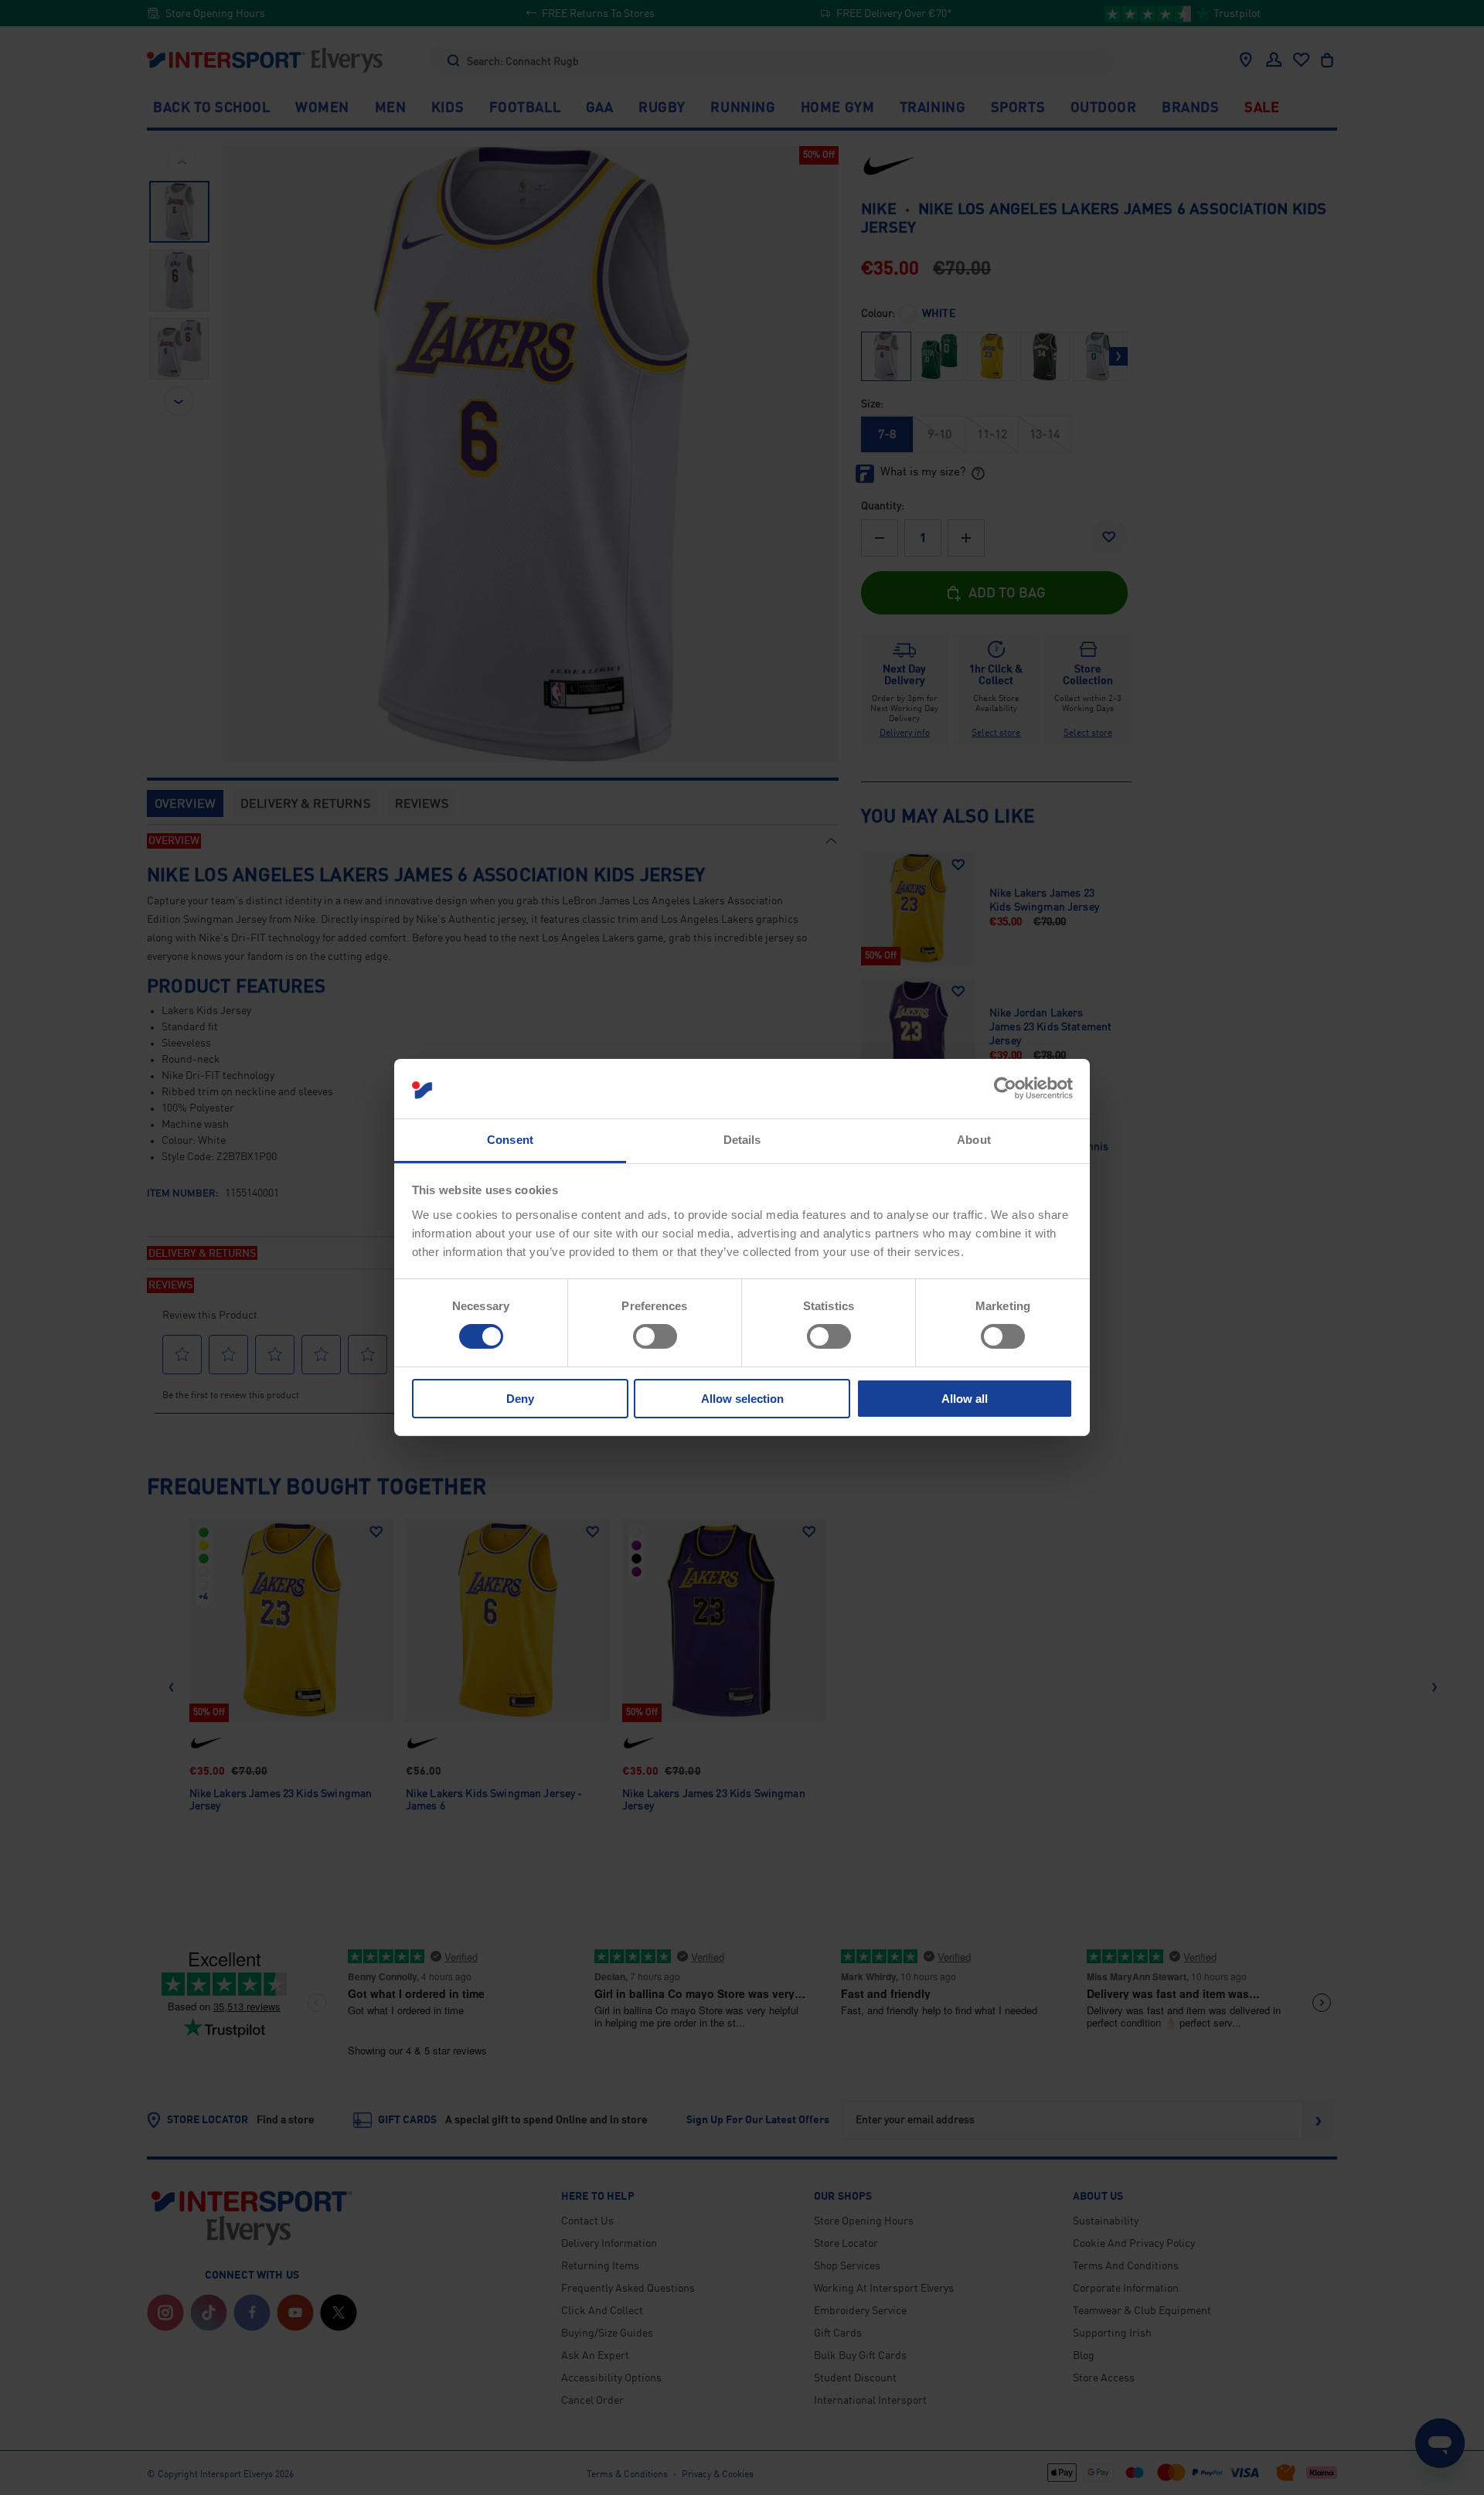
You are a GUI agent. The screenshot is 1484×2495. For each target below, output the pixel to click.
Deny (520, 1399)
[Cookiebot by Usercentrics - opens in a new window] (1005, 1088)
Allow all (965, 1399)
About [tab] (974, 1140)
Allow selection (742, 1399)
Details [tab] (742, 1140)
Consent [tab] (510, 1140)
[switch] (655, 1336)
